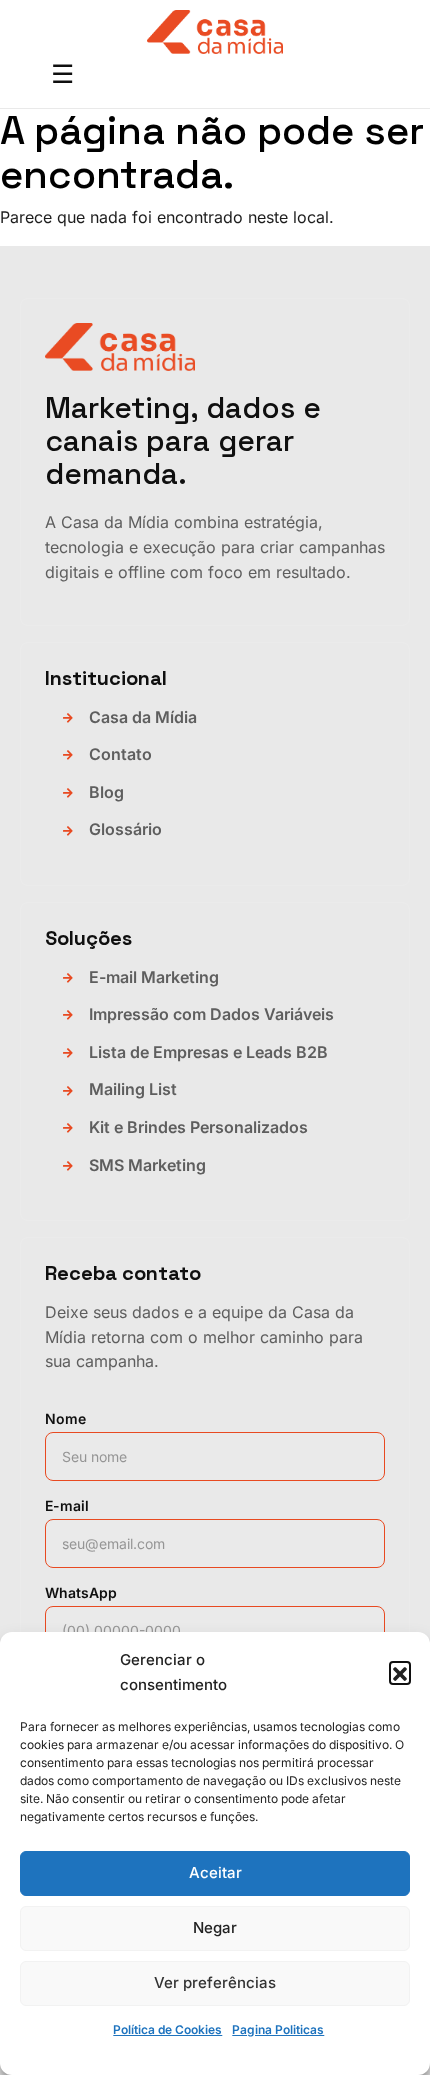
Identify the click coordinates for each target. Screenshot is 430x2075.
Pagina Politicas (278, 2029)
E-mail (67, 1505)
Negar (215, 1927)
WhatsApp (81, 1592)
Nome (65, 1418)
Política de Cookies (167, 2029)
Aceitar (215, 1872)
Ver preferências (215, 1982)
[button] (400, 1672)
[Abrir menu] (62, 76)
